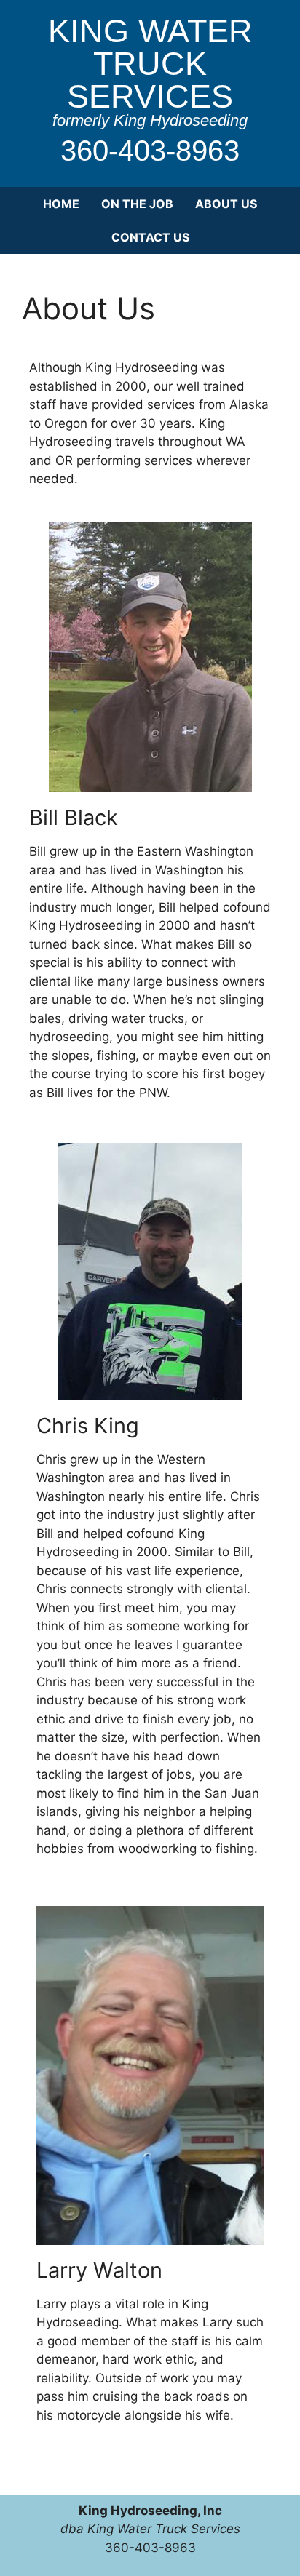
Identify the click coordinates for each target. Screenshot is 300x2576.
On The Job (137, 204)
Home (61, 204)
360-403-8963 (150, 151)
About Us (226, 204)
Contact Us (150, 237)
